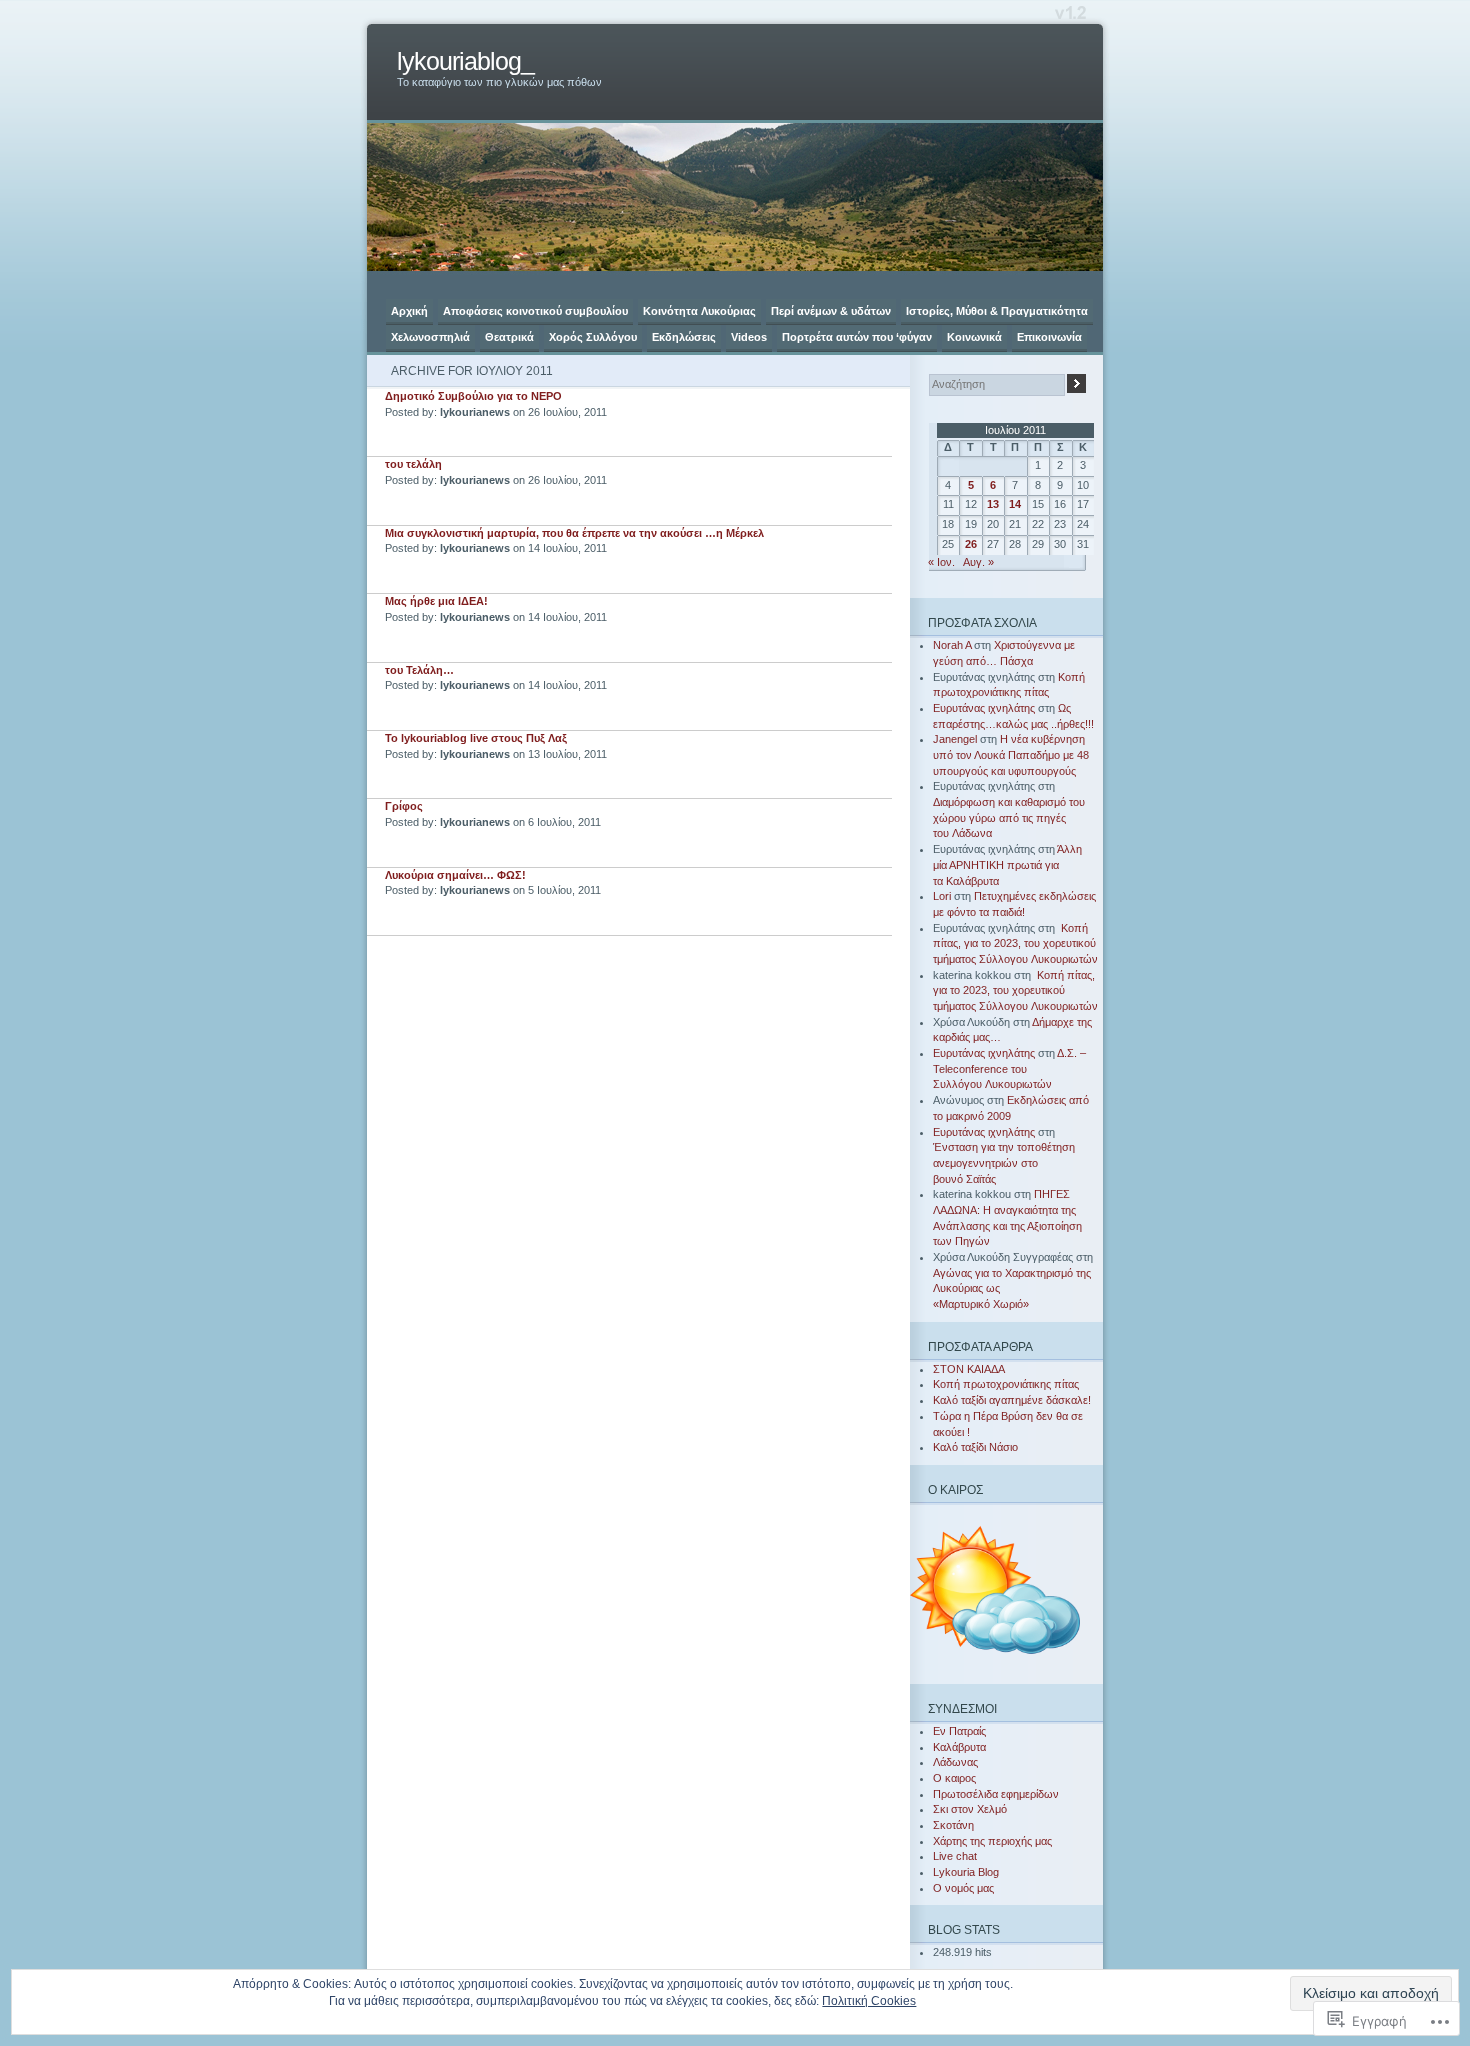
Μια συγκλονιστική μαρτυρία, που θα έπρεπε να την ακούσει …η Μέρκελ (574, 533)
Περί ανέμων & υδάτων (831, 311)
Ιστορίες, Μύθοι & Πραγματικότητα (997, 311)
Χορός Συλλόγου (593, 337)
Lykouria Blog (966, 1872)
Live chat (955, 1856)
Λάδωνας (955, 1762)
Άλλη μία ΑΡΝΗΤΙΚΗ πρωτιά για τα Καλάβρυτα (1007, 864)
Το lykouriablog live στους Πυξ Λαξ (476, 738)
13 (993, 504)
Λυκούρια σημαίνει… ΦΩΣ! (455, 875)
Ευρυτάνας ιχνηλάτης (984, 708)
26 (971, 544)
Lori (942, 896)
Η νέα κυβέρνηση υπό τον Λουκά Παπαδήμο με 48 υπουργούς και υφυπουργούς (1011, 754)
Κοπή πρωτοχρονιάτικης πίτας (1006, 1384)
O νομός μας (963, 1888)
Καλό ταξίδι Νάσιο (975, 1447)
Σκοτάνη (953, 1825)
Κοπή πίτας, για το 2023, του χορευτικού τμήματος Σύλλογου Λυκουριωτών (1015, 943)
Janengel (955, 739)
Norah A (952, 645)
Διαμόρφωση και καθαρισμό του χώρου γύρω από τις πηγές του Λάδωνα (1009, 817)
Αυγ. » (978, 562)
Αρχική (409, 311)
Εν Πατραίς (959, 1731)
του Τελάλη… (419, 670)
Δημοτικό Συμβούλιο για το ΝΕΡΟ (473, 396)
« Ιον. (941, 562)
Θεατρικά (509, 337)
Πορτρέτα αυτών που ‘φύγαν (857, 337)
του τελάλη (413, 464)
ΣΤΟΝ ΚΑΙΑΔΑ (969, 1369)
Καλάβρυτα (959, 1747)
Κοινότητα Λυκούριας (699, 311)
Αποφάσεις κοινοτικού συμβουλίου (535, 311)
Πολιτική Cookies (869, 2001)
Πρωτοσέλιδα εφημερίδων (996, 1794)
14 (1015, 504)
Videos (749, 337)
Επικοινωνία (1049, 337)
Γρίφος (404, 806)
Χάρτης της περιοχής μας (992, 1841)
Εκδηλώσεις (684, 337)
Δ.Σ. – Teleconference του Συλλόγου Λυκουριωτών (1009, 1068)
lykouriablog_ (465, 61)
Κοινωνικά (974, 337)
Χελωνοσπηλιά (430, 337)
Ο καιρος (954, 1778)
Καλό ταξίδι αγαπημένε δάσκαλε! (1012, 1400)
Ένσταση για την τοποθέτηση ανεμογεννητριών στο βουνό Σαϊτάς (1004, 1162)
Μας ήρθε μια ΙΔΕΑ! (436, 601)
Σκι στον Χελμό (970, 1809)
